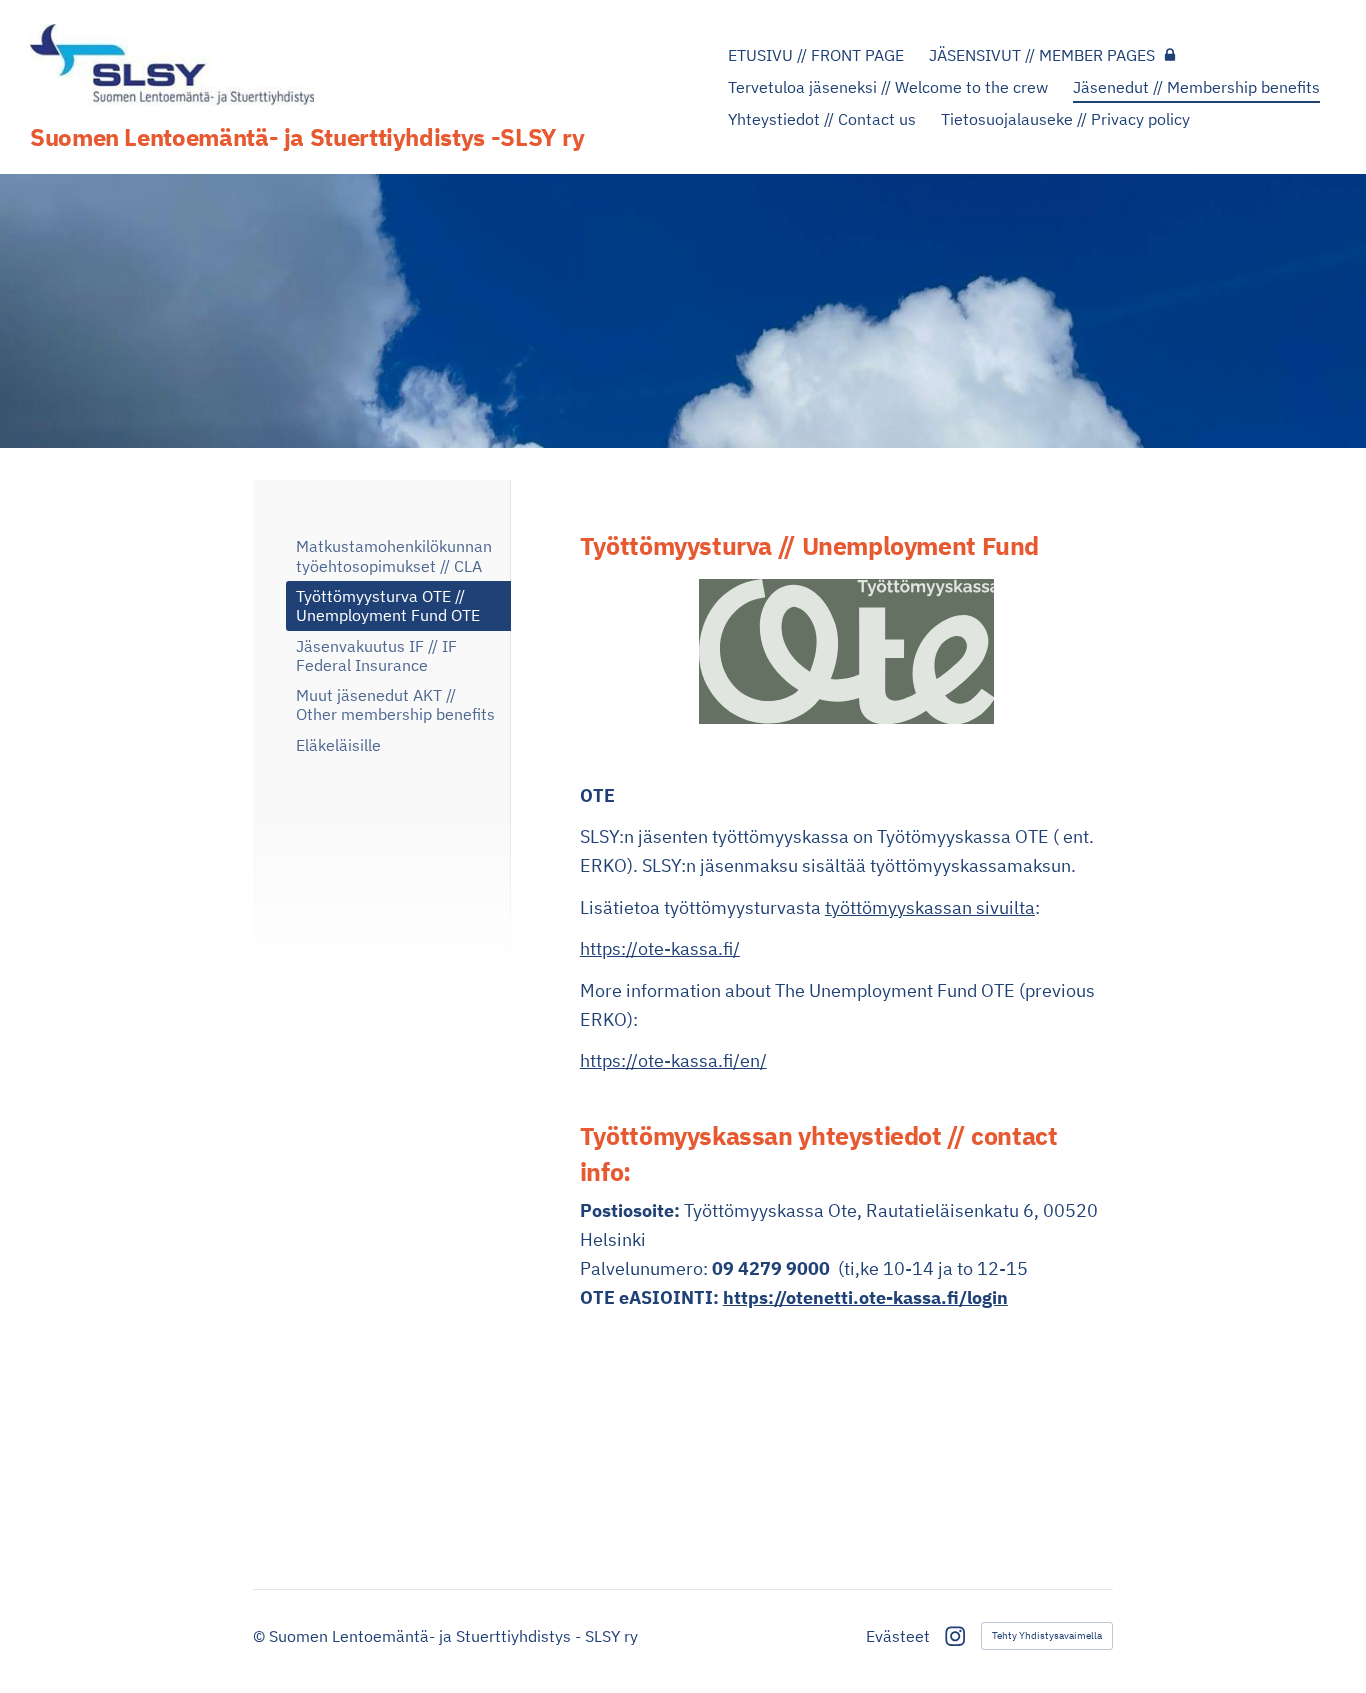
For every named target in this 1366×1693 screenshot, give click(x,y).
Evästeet (898, 1636)
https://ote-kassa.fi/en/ (673, 1060)
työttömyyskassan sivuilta (930, 907)
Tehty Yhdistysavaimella (1047, 1635)
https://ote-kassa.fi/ (660, 948)
